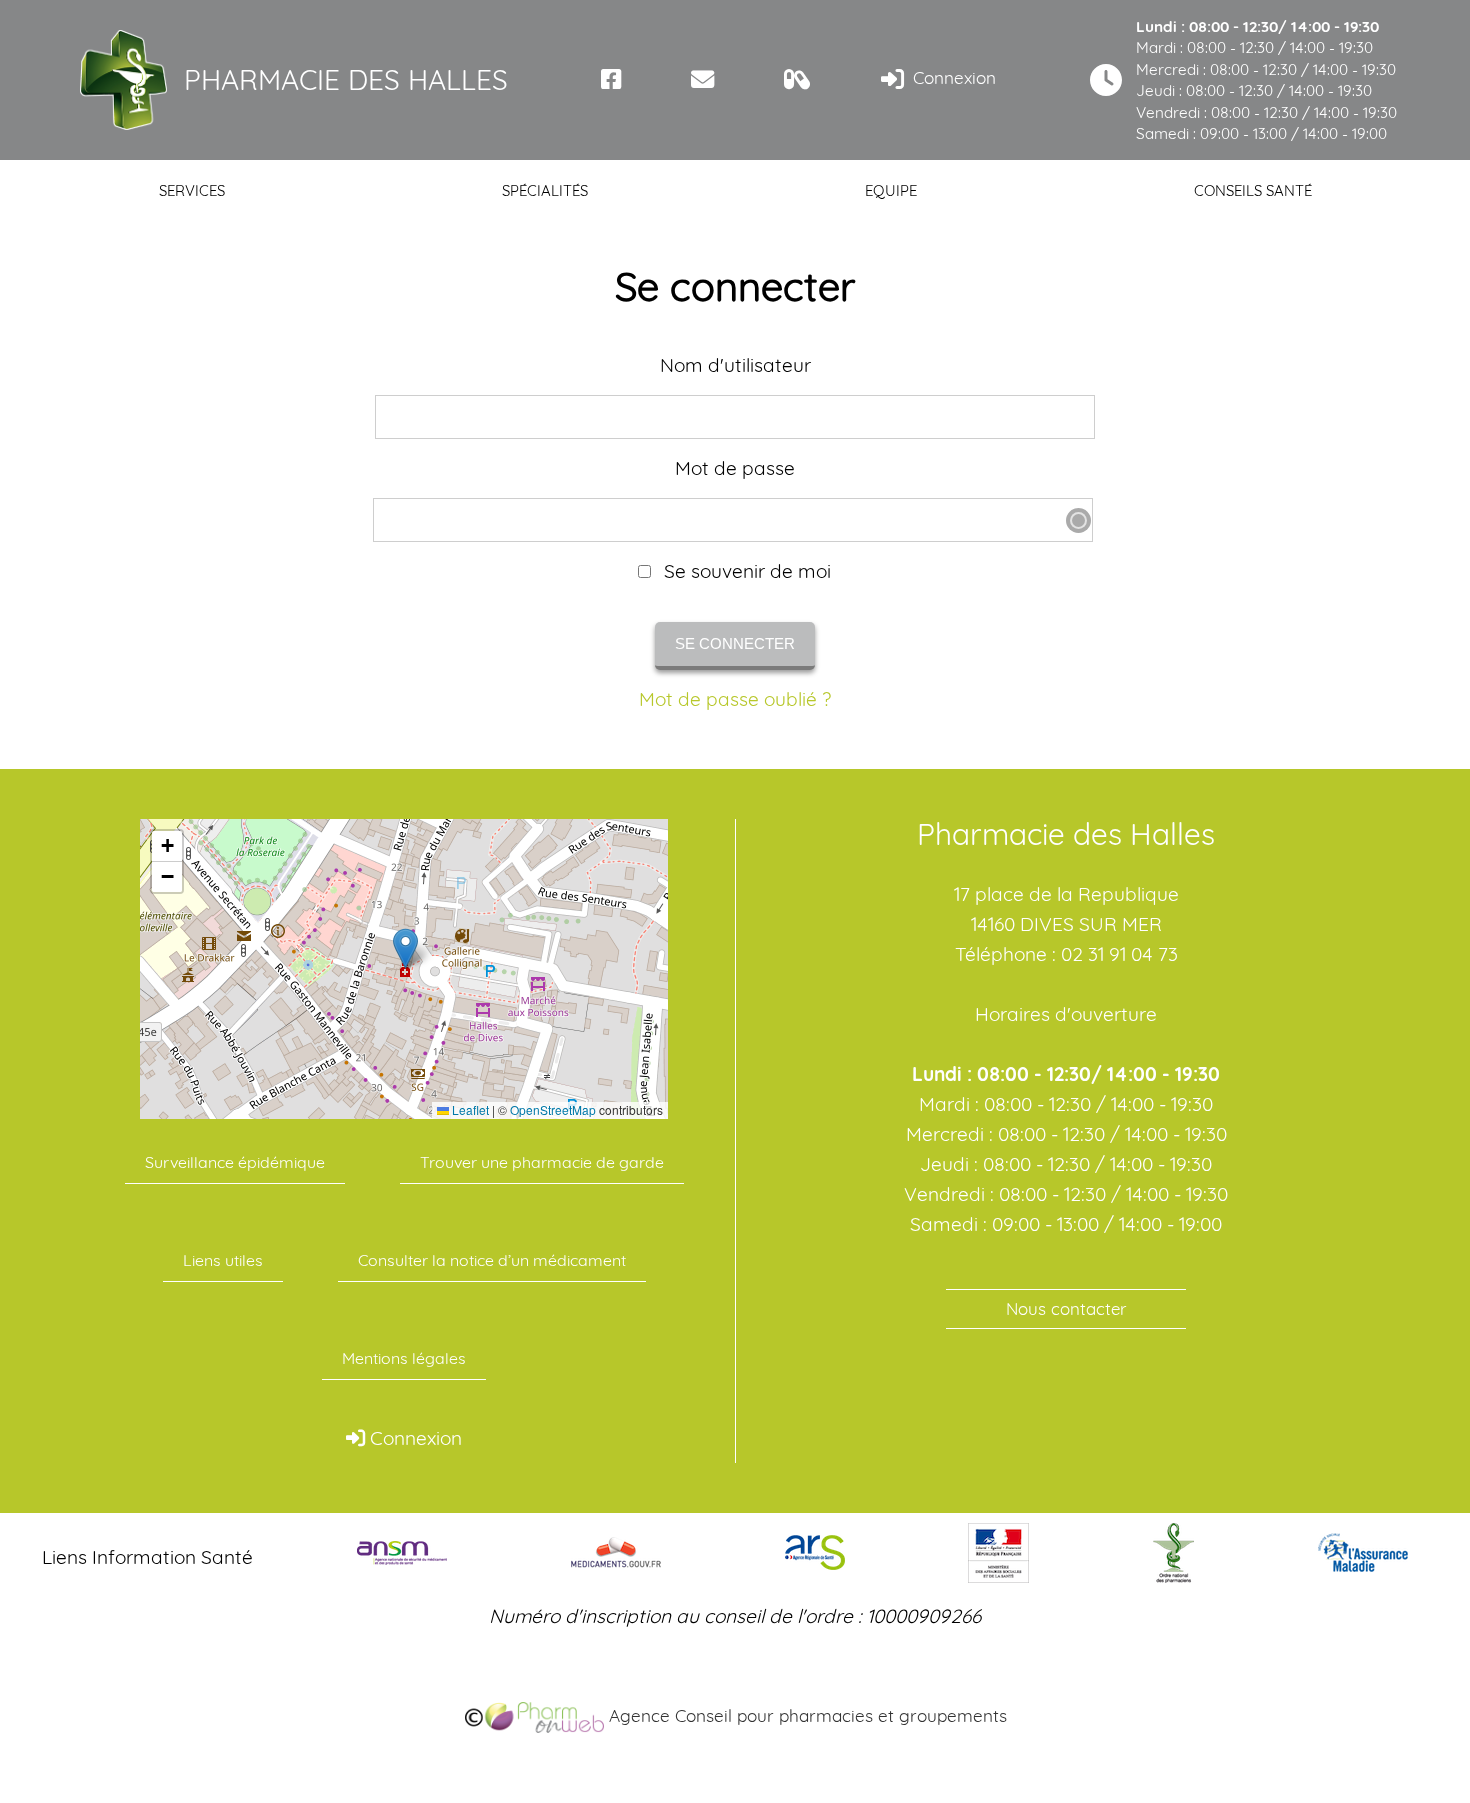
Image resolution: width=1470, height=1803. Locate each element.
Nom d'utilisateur (735, 365)
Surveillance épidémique (235, 1162)
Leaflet (469, 1110)
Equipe (891, 190)
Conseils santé (1253, 190)
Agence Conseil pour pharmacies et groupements (805, 1715)
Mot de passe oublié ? (735, 699)
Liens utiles (223, 1260)
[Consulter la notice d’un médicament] (797, 79)
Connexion (952, 77)
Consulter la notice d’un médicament (492, 1260)
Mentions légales (404, 1358)
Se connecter (735, 643)
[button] (405, 948)
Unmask (1078, 520)
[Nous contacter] (702, 79)
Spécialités (545, 190)
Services (192, 190)
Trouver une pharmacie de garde (542, 1162)
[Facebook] (611, 79)
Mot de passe (735, 468)
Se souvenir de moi (745, 571)
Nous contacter (1066, 1308)
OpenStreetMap (553, 1110)
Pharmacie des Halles (346, 79)
